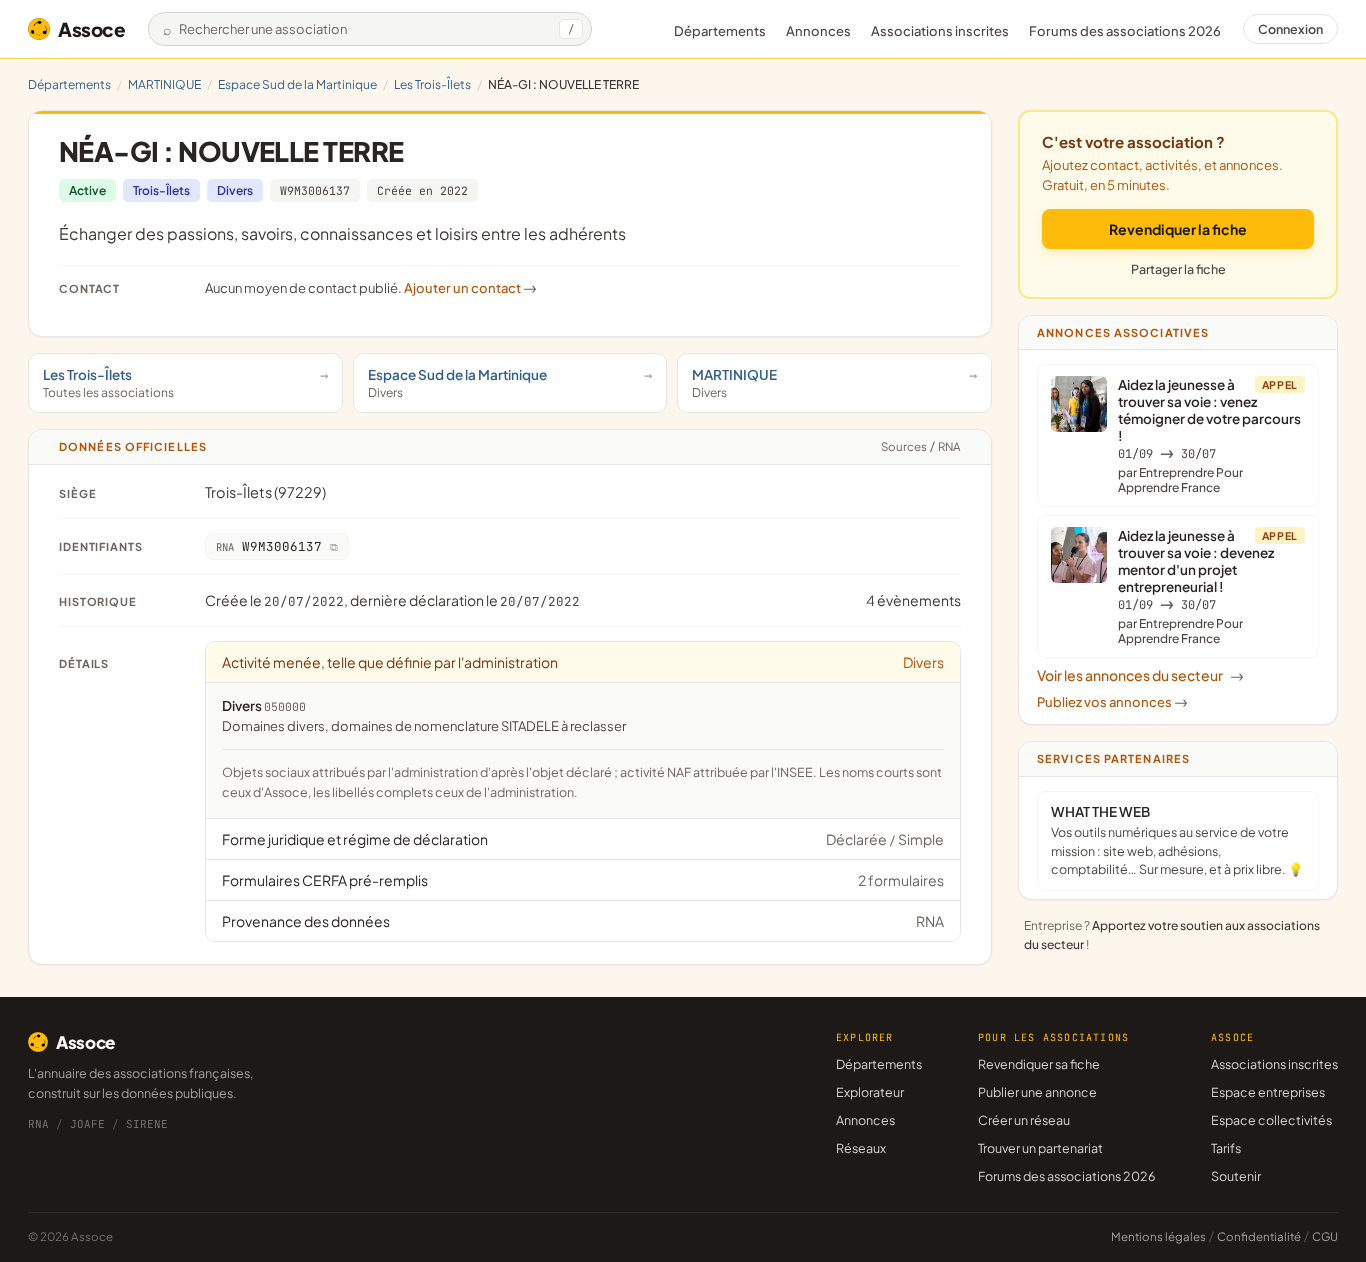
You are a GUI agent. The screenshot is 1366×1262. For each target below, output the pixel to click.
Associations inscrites (940, 31)
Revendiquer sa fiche (1039, 1064)
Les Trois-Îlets (432, 84)
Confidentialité (1259, 1236)
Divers (235, 190)
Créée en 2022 (422, 190)
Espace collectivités (1271, 1120)
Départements (720, 31)
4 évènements (913, 600)
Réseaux (861, 1148)
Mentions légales (1158, 1236)
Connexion (1290, 29)
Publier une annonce (1037, 1092)
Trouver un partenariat (1040, 1148)
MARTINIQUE (164, 84)
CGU (1325, 1236)
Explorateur (870, 1092)
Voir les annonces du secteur (1140, 675)
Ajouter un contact (470, 288)
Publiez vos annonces (1112, 702)
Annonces (818, 31)
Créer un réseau (1024, 1120)
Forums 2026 (1125, 31)
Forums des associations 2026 (1066, 1176)
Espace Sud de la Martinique (297, 84)
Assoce (92, 29)
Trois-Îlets (161, 190)
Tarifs (1226, 1148)
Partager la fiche (1178, 269)
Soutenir (1236, 1176)
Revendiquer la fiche (1178, 229)
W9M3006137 (315, 190)
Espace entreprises (1268, 1092)
